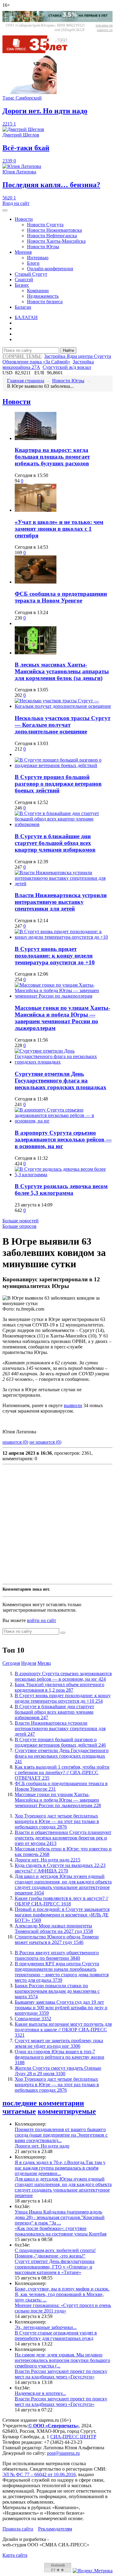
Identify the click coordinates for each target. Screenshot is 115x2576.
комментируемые (67, 2111)
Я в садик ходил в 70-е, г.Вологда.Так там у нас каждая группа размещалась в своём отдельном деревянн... (60, 2168)
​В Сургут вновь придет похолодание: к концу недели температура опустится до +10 (55, 956)
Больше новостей (21, 1221)
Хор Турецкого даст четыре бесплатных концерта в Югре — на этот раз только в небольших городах (57, 1821)
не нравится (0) (45, 1442)
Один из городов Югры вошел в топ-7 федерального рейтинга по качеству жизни (59, 2057)
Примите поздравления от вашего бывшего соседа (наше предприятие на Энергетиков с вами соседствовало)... (61, 2135)
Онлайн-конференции (50, 269)
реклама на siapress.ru (104, 28)
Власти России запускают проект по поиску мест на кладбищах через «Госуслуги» (61, 2374)
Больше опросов (19, 1226)
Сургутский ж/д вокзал (67, 367)
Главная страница (26, 381)
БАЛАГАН (26, 317)
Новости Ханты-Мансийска (56, 241)
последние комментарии (43, 2103)
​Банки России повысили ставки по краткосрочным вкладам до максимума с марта (57, 1991)
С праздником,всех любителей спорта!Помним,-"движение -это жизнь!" (55, 2253)
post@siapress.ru (63, 2453)
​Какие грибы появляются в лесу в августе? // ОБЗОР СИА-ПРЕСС (61, 1901)
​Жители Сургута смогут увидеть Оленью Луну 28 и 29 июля (58, 2071)
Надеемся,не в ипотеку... (40, 2393)
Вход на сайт (16, 203)
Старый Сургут (31, 274)
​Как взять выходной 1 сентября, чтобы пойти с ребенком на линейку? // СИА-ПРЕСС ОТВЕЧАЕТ (62, 1772)
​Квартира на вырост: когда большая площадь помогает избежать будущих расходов (52, 457)
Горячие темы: (22, 356)
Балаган (23, 307)
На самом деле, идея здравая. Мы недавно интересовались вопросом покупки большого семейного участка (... (62, 2360)
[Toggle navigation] (5, 210)
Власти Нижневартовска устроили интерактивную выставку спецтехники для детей (61, 902)
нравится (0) (15, 1442)
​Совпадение (33, 2019)
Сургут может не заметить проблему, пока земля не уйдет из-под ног (59, 2043)
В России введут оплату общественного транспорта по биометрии (57, 1955)
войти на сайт (42, 1620)
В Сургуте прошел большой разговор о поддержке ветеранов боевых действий (58, 784)
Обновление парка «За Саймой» (36, 362)
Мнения (23, 252)
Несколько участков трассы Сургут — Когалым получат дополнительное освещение (63, 725)
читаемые (19, 2111)
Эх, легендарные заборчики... (46, 2327)
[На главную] (39, 51)
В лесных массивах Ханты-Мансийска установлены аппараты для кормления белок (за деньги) (62, 671)
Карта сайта (15, 2555)
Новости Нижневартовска (54, 230)
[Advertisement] (57, 1524)
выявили (73, 1405)
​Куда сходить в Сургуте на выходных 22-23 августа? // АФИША (60, 1868)
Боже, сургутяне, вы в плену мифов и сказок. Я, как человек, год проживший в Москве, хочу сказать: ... (62, 2294)
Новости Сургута (45, 225)
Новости (24, 219)
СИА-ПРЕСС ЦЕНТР (73, 2437)
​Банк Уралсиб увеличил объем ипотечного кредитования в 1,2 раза (59, 1687)
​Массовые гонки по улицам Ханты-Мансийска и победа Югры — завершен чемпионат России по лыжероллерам (62, 1018)
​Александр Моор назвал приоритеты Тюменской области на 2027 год (54, 1928)
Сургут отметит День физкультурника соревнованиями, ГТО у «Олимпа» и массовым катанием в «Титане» (55, 2267)
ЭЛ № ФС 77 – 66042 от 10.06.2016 (39, 2474)
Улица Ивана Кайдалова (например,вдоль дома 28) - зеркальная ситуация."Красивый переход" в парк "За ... (60, 2217)
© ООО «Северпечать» (54, 2426)
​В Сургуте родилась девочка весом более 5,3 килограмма (61, 1190)
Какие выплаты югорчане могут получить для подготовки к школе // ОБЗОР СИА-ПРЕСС (63, 2030)
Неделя (29, 1663)
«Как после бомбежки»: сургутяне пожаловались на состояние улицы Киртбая (61, 2231)
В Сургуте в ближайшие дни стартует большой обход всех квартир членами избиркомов (55, 843)
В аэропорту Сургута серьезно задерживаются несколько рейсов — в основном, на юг (63, 1139)
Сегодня (11, 1663)
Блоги (33, 263)
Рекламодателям (55, 2529)
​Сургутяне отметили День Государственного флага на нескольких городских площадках (61, 1081)
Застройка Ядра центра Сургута (78, 356)
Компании (38, 291)
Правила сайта (18, 2529)
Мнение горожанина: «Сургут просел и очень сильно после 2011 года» (63, 2308)
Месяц (44, 1663)
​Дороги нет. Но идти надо (48, 1860)
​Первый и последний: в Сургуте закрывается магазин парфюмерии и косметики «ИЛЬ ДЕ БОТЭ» (62, 1915)
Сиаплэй (24, 280)
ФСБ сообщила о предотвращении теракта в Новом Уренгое (61, 597)
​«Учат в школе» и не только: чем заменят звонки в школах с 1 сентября (59, 529)
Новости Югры (43, 247)
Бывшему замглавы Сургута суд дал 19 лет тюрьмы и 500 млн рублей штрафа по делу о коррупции (61, 2008)
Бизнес (22, 285)
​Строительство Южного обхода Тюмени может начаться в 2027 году (57, 1939)
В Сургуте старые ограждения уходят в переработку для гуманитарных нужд (56, 2336)
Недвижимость (43, 296)
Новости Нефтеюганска (52, 236)
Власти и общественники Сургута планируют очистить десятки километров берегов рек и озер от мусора (63, 1838)
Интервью (38, 258)
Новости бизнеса (45, 302)
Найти (68, 350)
